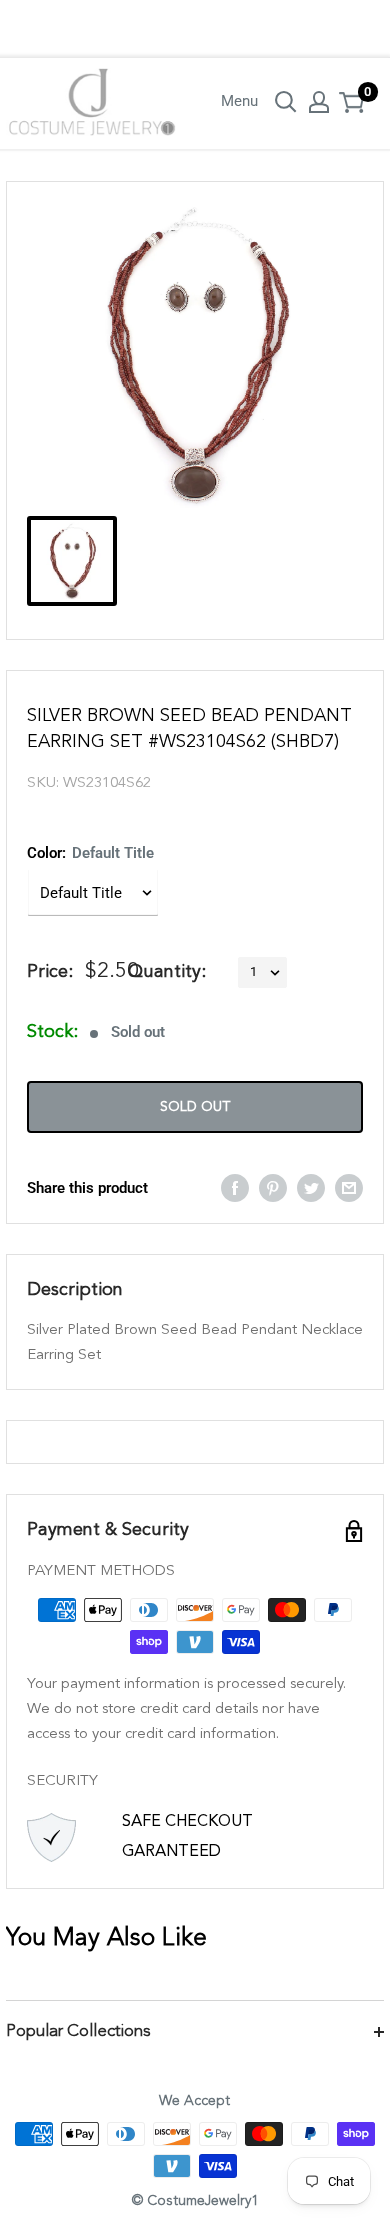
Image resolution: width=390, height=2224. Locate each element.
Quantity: (167, 972)
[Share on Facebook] (235, 1187)
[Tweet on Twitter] (311, 1187)
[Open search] (286, 102)
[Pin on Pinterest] (273, 1187)
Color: (90, 853)
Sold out (195, 1107)
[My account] (319, 102)
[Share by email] (349, 1187)
